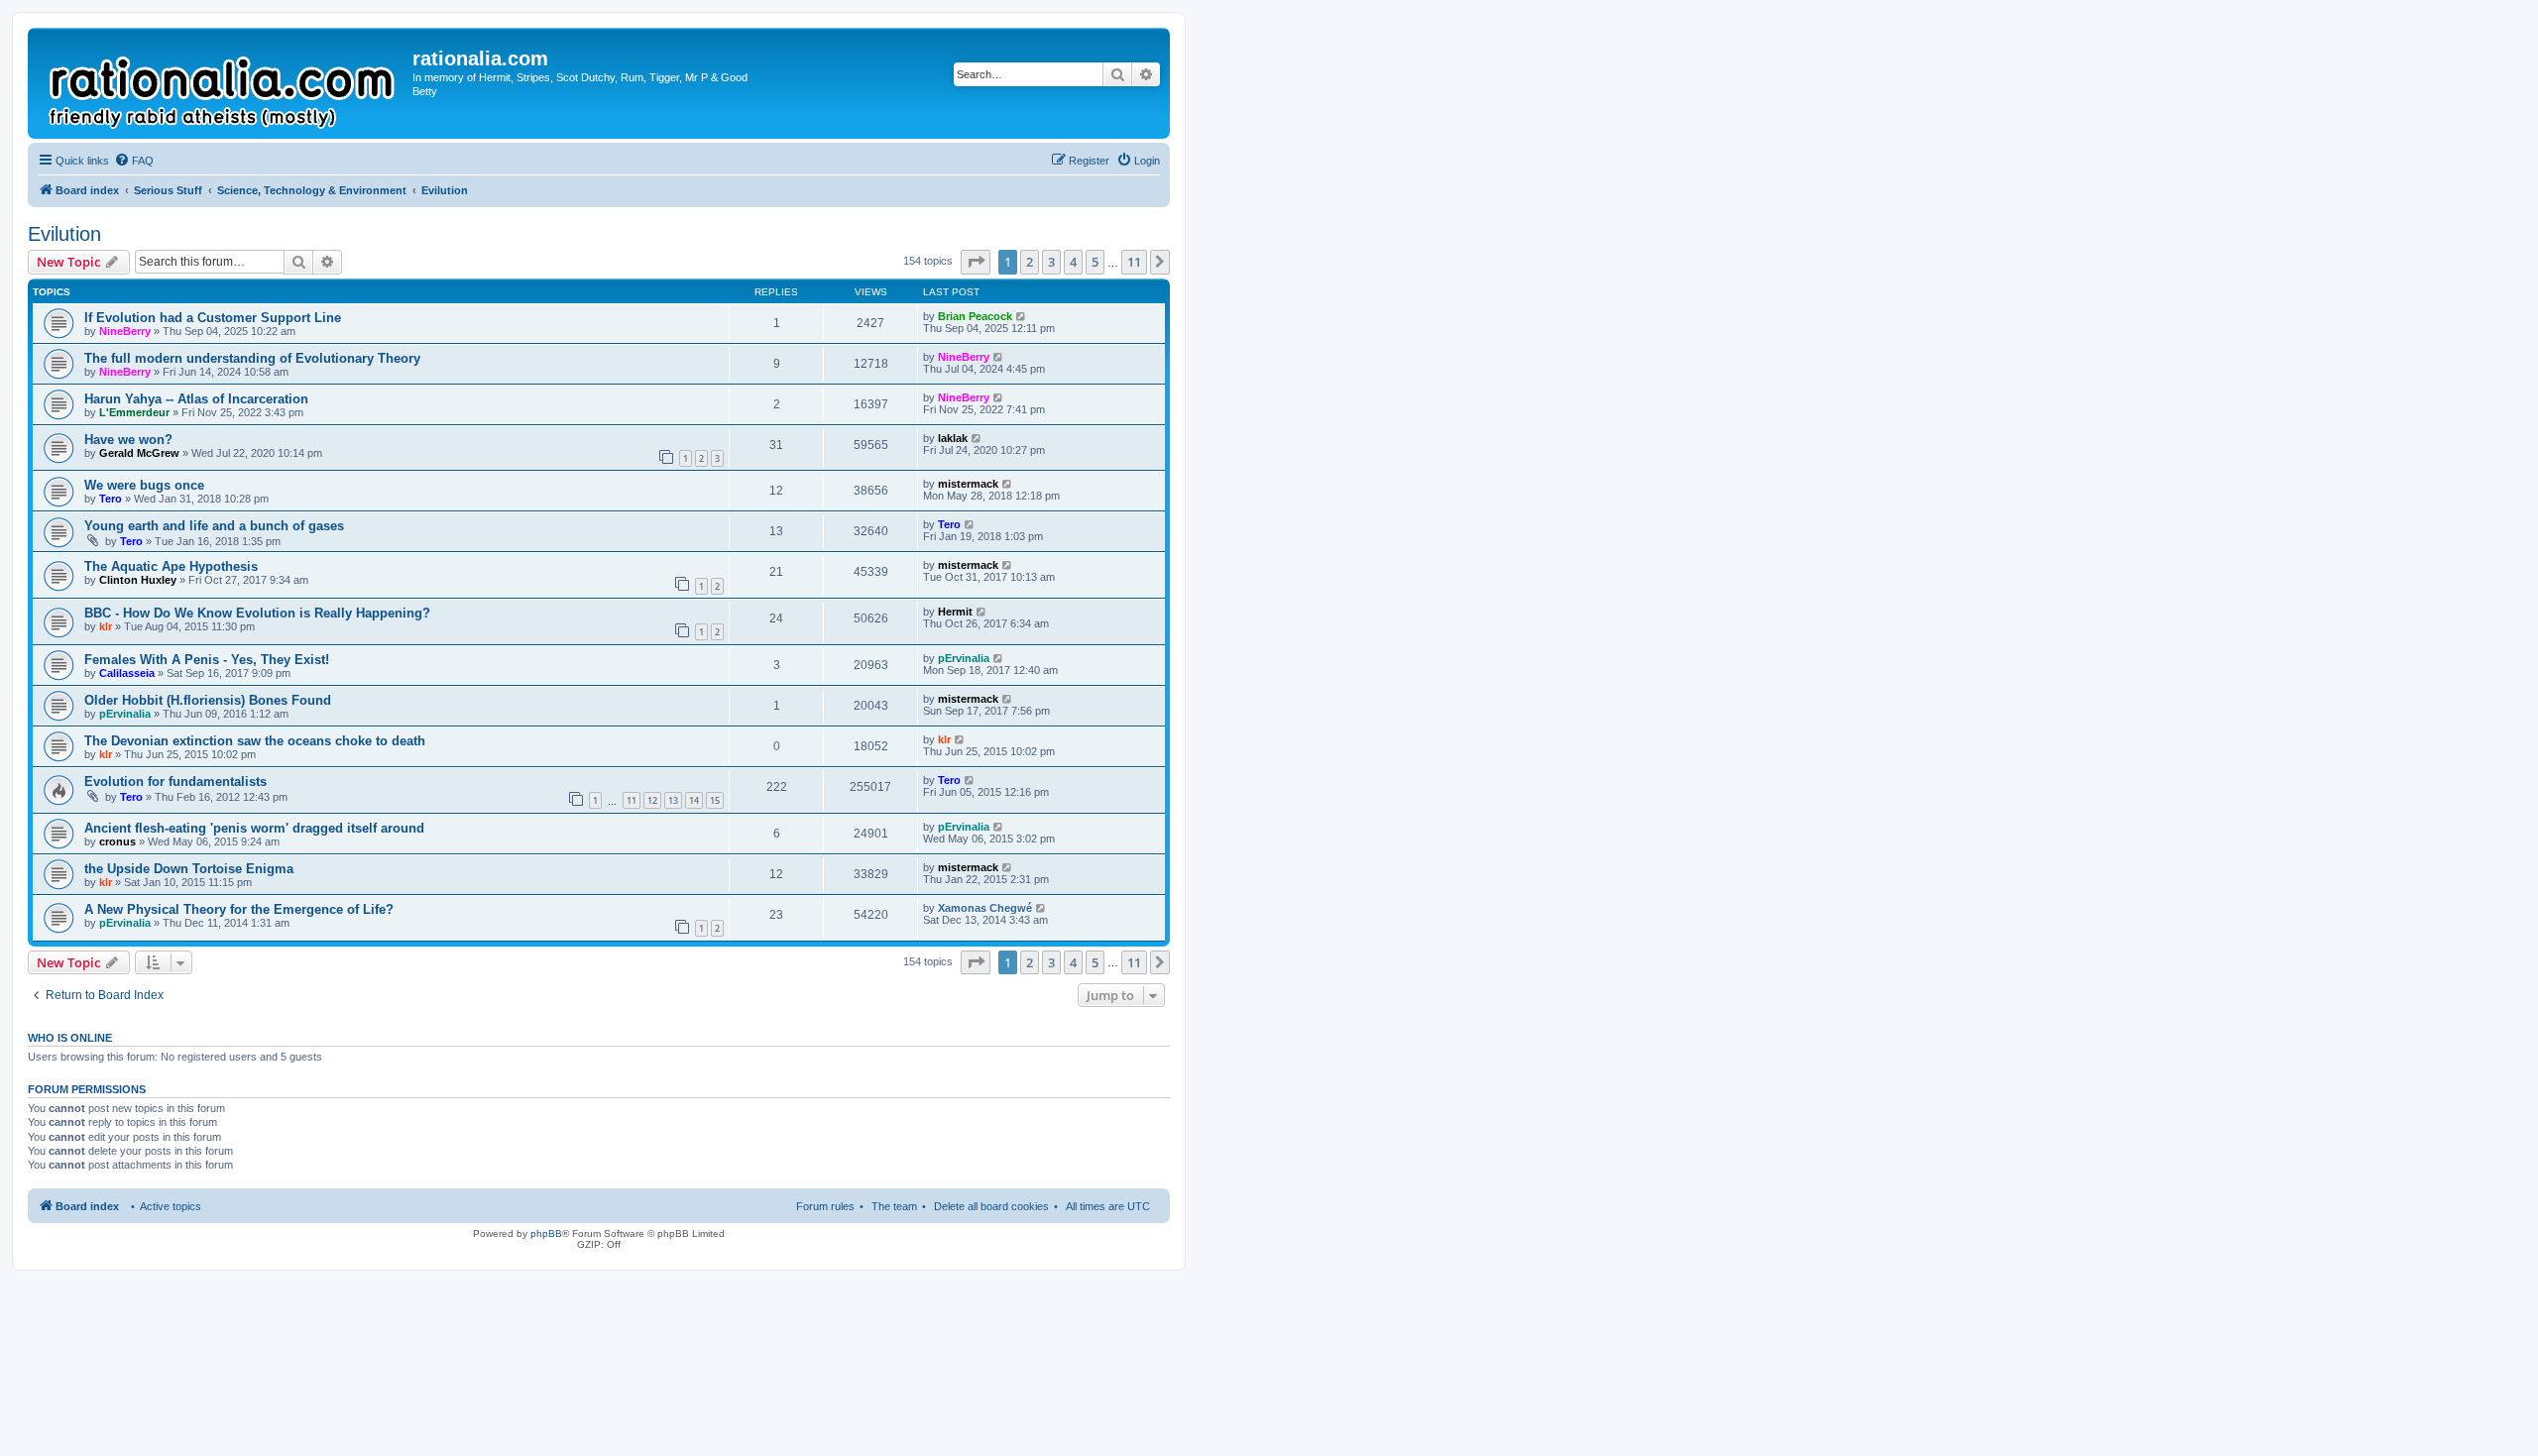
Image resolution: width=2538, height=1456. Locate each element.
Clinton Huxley (138, 580)
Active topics (171, 1206)
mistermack (968, 484)
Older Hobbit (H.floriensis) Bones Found (208, 700)
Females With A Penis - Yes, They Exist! (207, 660)
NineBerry (125, 331)
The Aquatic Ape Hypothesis (171, 566)
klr (106, 626)
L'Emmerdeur (134, 412)
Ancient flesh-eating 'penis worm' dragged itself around (254, 828)
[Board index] (223, 83)
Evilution (64, 234)
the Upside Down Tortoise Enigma (189, 869)
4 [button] (1073, 262)
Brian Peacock (975, 316)
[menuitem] (134, 161)
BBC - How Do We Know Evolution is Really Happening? (257, 613)
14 (694, 800)
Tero (111, 499)
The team (894, 1206)
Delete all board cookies (991, 1206)
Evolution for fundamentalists (175, 782)
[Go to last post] (1022, 316)
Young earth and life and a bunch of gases (214, 526)
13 (673, 800)
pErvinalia (964, 658)
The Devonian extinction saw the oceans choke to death (255, 741)
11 (632, 800)
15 (715, 800)
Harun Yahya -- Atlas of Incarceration (196, 399)
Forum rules (825, 1206)
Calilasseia (127, 673)
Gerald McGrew (139, 453)
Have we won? (128, 440)
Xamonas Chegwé (985, 908)
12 (652, 800)
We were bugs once (144, 485)
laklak (953, 438)
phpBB (546, 1233)
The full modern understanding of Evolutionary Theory (252, 358)
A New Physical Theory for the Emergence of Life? (239, 909)
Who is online (70, 1038)
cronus (117, 841)
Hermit (955, 612)
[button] (976, 262)
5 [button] (1095, 262)
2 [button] (1030, 262)
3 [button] (1051, 262)
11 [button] (1134, 262)
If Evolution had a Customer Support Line (213, 318)
